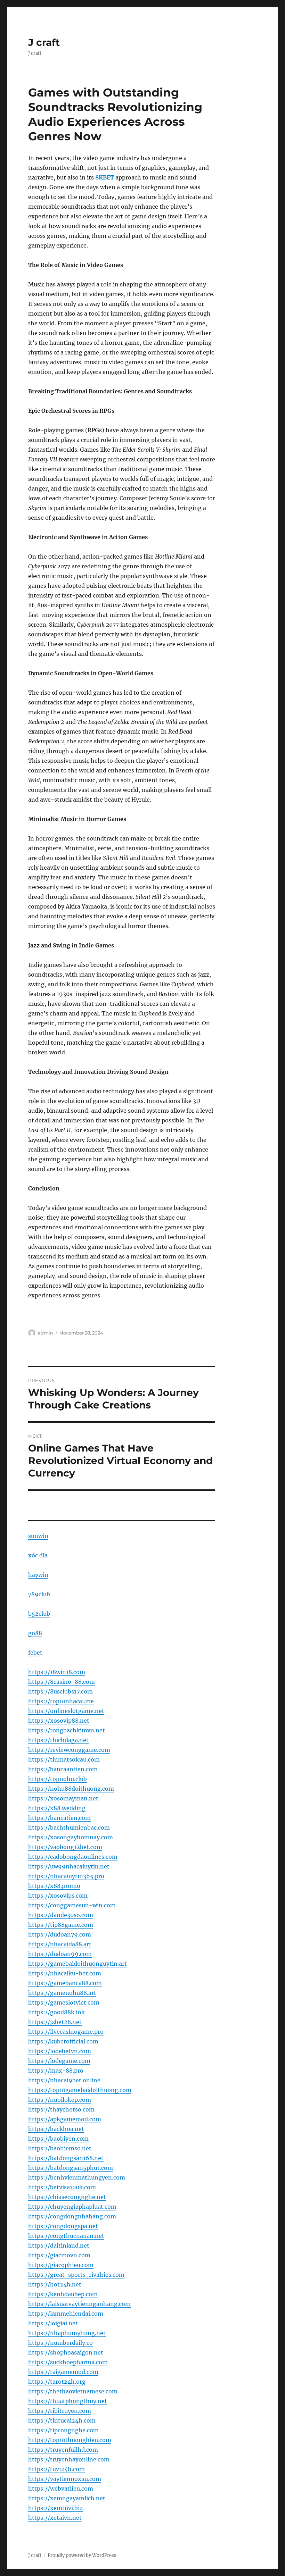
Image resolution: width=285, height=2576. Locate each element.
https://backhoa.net (56, 2129)
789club (39, 1594)
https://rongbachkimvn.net (67, 1730)
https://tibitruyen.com (60, 2411)
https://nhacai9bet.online (64, 2080)
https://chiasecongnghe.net (67, 2197)
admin (46, 1333)
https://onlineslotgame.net (66, 1711)
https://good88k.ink (56, 2012)
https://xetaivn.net (55, 2518)
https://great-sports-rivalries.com (76, 2275)
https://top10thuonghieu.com (70, 2440)
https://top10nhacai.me (61, 1701)
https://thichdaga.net (58, 1740)
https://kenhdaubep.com (63, 2294)
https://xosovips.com (58, 1896)
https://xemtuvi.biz (55, 2508)
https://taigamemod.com (63, 2372)
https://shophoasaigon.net (66, 2352)
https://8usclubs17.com (60, 1691)
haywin (38, 1575)
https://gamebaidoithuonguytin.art (78, 1964)
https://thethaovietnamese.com (73, 2391)
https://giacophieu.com (61, 2265)
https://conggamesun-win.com (72, 1905)
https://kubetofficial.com (63, 2041)
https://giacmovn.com (59, 2255)
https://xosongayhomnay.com (71, 1837)
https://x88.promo (54, 1886)
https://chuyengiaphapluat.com (72, 2207)
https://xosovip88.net (59, 1721)
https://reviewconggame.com (69, 1750)
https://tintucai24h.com (62, 2420)
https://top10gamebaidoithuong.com (80, 2090)
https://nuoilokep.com (60, 2100)
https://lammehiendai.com (66, 2314)
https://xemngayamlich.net (67, 2498)
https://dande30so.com (61, 1915)
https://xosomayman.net (63, 1798)
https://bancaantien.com (63, 1769)
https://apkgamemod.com (65, 2119)
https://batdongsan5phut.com (71, 2168)
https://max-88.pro (56, 2071)
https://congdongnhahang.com (72, 2216)
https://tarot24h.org (57, 2382)
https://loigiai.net (53, 2323)
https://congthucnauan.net (66, 2236)
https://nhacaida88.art (60, 1944)
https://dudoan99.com (60, 1954)
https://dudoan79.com (60, 1934)
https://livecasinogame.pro (66, 2032)
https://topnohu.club (58, 1779)
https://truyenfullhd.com (63, 2450)
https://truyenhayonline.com (69, 2459)
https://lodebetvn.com (60, 2051)
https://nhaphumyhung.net (67, 2333)
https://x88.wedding (57, 1808)
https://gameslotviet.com (64, 2002)
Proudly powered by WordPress (82, 2555)
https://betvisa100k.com (62, 2187)
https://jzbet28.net (55, 2022)
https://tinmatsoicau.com (64, 1759)
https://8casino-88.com (62, 1682)
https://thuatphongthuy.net (68, 2401)
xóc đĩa (38, 1555)
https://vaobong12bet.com (65, 1847)
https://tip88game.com (61, 1925)
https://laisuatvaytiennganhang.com (79, 2304)
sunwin (38, 1536)
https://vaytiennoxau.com (65, 2479)
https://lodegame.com (59, 2061)
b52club (39, 1614)
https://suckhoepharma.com (68, 2362)
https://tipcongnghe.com (63, 2430)
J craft (44, 42)
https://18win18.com (57, 1672)
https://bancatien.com (59, 1818)
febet (35, 1653)
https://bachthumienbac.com (69, 1828)
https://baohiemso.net (60, 2148)
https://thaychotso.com (61, 2109)
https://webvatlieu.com (61, 2489)
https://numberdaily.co (60, 2343)
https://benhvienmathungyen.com (77, 2177)
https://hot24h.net (55, 2284)
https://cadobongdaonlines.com (73, 1857)
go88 (35, 1633)
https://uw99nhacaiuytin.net (69, 1866)
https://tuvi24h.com (56, 2469)
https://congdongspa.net (63, 2226)
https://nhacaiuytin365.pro (66, 1876)
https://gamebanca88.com (65, 1983)
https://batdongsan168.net (66, 2158)
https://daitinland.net (59, 2245)
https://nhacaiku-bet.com (65, 1973)
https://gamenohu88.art (62, 1993)
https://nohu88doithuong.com (71, 1789)
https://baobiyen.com (58, 2139)
